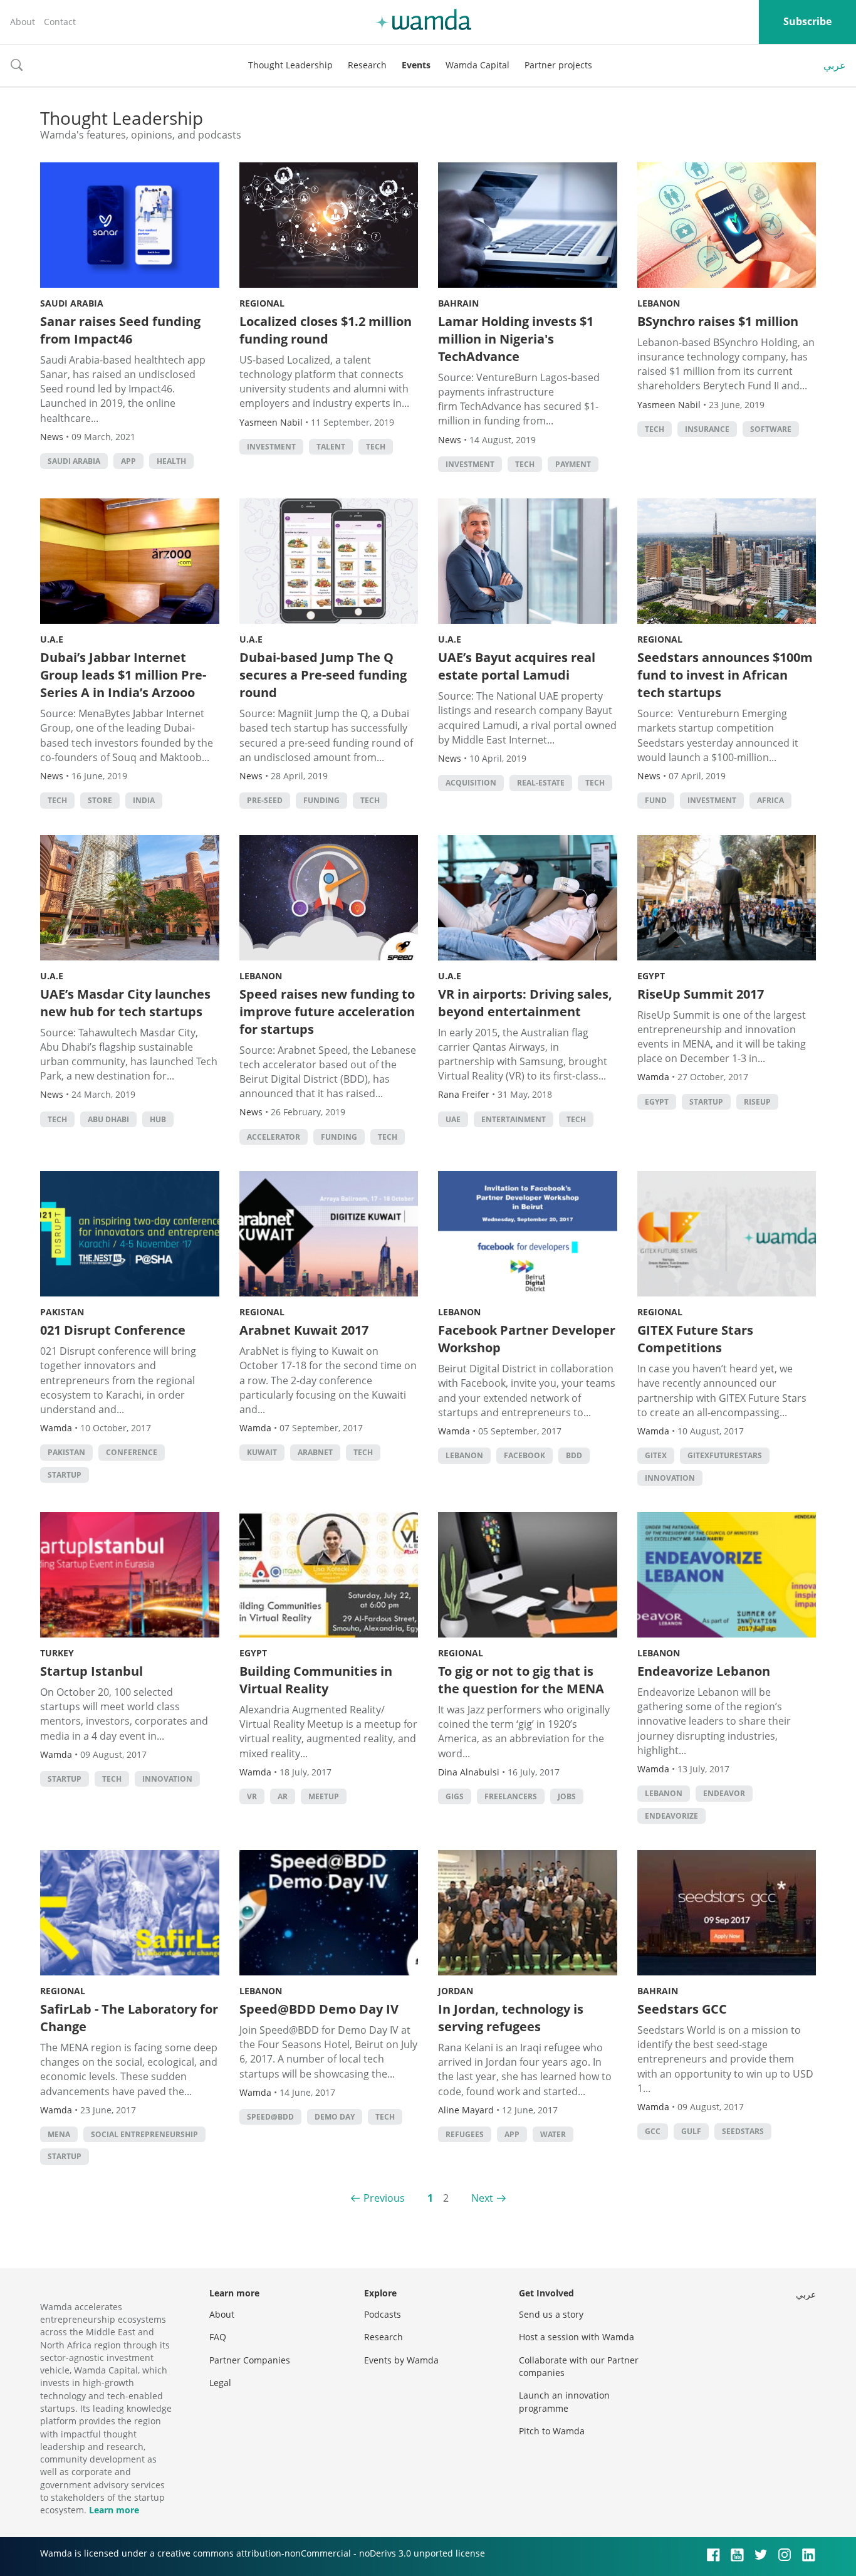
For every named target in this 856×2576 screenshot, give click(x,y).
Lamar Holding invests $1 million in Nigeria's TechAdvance (516, 339)
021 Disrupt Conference (113, 1330)
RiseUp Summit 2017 (701, 994)
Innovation (670, 1478)
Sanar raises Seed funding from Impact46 (120, 330)
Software (771, 429)
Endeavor (724, 1793)
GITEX (656, 1455)
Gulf (691, 2131)
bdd (574, 1455)
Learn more (114, 2510)
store (100, 800)
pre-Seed (265, 800)
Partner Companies (250, 2360)
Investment (271, 447)
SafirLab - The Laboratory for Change (129, 2018)
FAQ (218, 2337)
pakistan (66, 1452)
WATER (553, 2134)
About (23, 22)
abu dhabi (108, 1119)
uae (453, 1119)
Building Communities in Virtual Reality (316, 1680)
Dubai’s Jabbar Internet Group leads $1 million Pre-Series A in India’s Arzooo (123, 675)
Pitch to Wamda (552, 2431)
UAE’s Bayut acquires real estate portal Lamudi (517, 666)
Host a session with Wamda (577, 2337)
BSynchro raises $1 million (718, 321)
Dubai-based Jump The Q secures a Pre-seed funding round (323, 675)
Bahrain (458, 303)
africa (770, 800)
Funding (321, 800)
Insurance (707, 429)
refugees (465, 2134)
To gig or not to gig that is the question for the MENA (521, 1680)
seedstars (743, 2131)
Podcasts (383, 2314)
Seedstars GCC (682, 2009)
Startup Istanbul (91, 1671)
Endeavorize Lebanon (704, 1671)
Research (367, 65)
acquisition (471, 783)
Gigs (455, 1796)
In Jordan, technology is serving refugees (511, 2018)
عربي (835, 65)
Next (482, 2198)
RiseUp (757, 1102)
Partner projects (558, 65)
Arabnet (315, 1452)
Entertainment (514, 1119)
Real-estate (541, 783)
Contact (60, 22)
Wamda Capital (478, 65)
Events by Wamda (401, 2360)
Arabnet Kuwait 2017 (304, 1330)
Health (171, 461)
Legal (220, 2383)
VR (252, 1796)
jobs (567, 1796)
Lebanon (659, 303)
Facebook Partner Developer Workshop (527, 1339)
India (144, 800)
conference (132, 1452)
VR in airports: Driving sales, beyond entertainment (525, 1003)
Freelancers (511, 1796)
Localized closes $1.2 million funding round (326, 330)
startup (706, 1102)
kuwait (262, 1452)
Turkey (57, 1653)
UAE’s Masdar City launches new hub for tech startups (125, 1003)
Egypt (651, 976)
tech (376, 447)
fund (656, 800)
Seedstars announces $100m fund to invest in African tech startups (725, 675)
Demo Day (335, 2117)
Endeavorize (671, 1816)
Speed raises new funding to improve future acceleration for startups (327, 1012)
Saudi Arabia (72, 303)
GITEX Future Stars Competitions (695, 1339)
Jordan (456, 1991)
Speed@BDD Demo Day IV (319, 2009)
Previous (384, 2198)
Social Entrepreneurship (144, 2134)
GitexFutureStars (725, 1455)
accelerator (274, 1137)
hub (158, 1119)
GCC (653, 2131)
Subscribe (807, 21)
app (128, 461)
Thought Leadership (290, 65)
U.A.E (52, 639)
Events (416, 65)
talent (331, 447)
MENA (59, 2134)
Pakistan (62, 1312)
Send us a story (551, 2314)
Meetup (324, 1796)
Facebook (525, 1455)
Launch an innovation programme (564, 2401)
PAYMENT (573, 464)
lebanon (464, 1455)
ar (283, 1796)
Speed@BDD (270, 2117)
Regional (262, 303)
